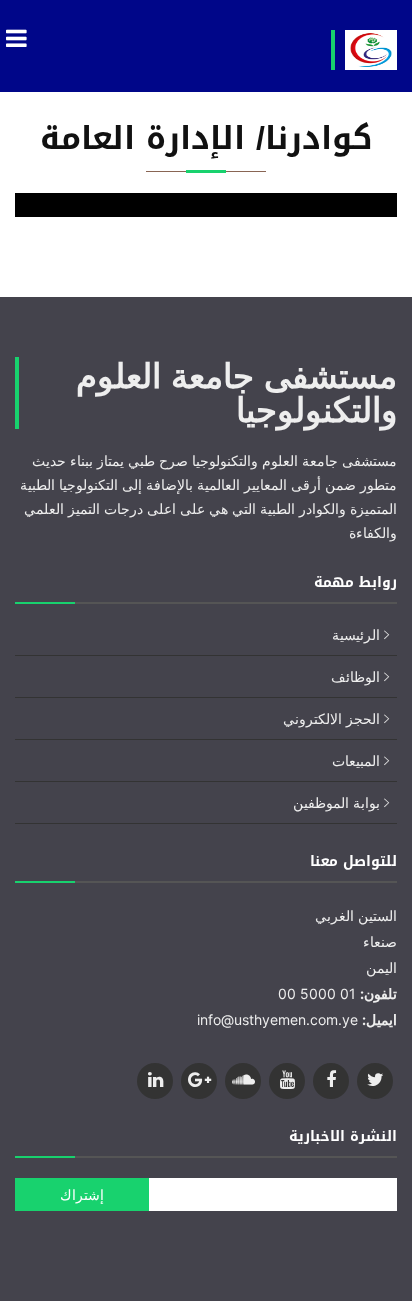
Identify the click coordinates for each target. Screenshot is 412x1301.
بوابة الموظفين (336, 802)
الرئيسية (356, 634)
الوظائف (355, 676)
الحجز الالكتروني (331, 718)
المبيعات (356, 760)
